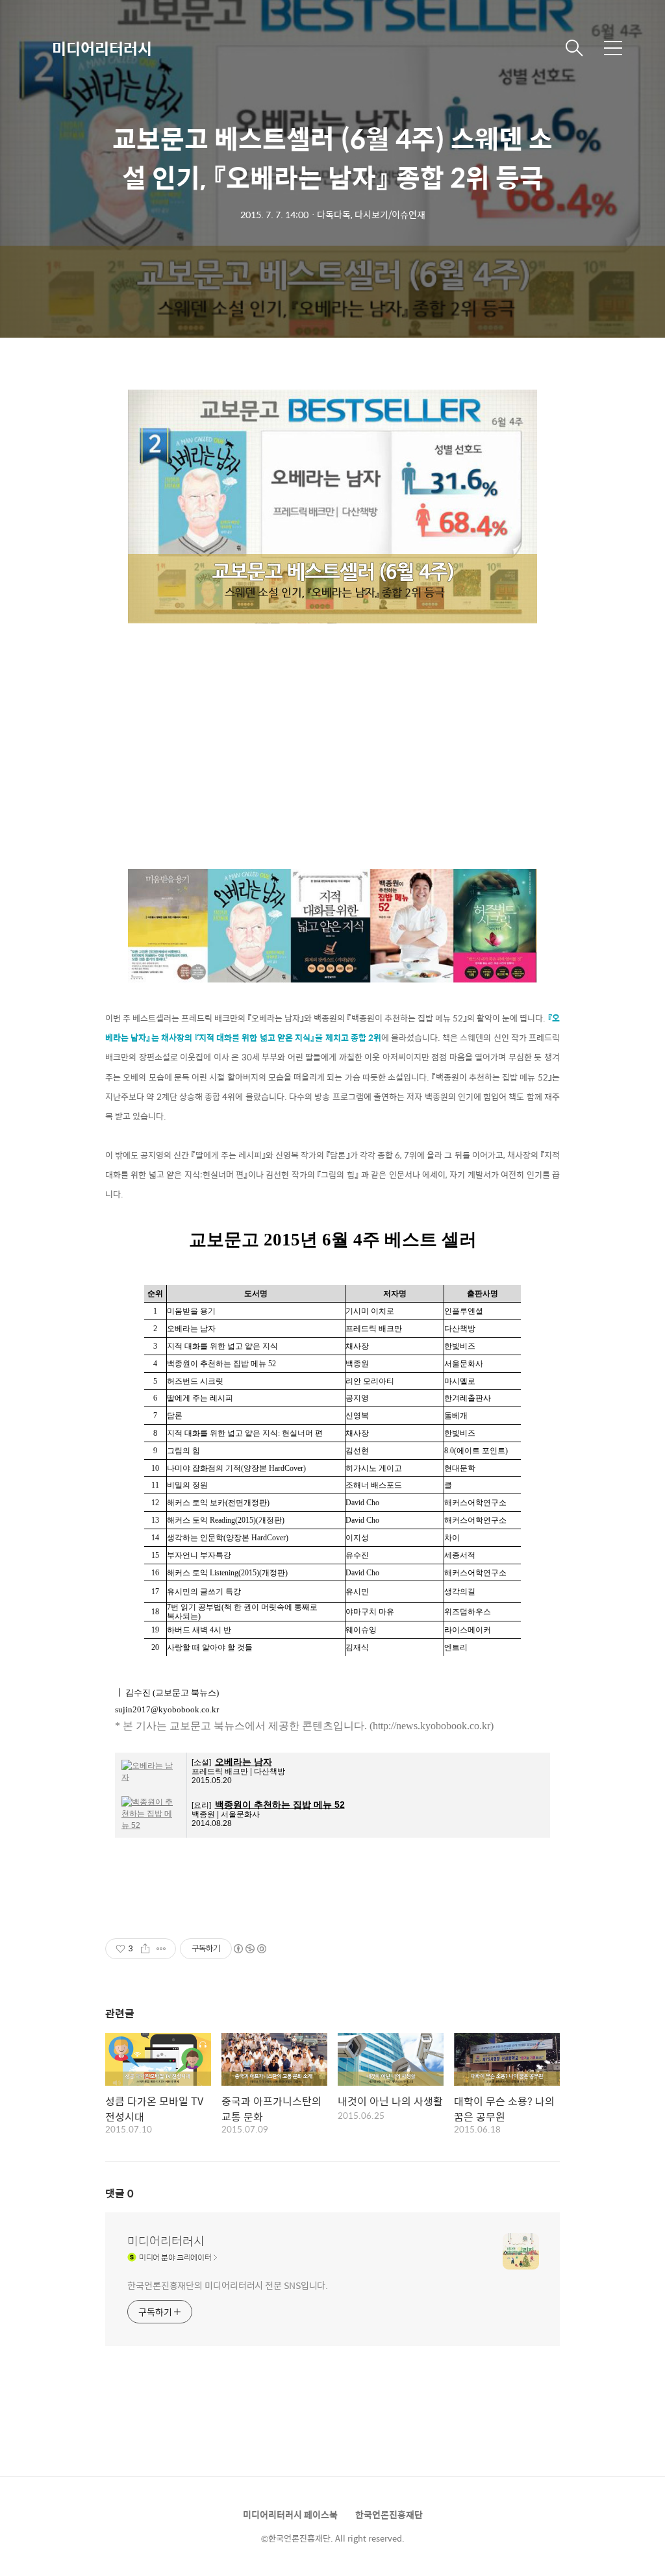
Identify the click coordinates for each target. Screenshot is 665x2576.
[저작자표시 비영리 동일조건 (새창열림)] (249, 1949)
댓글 (119, 2193)
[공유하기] (145, 1949)
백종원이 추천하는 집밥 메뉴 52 (280, 1805)
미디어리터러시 (102, 48)
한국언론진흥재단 (389, 2514)
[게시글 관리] (161, 1949)
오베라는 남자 (244, 1762)
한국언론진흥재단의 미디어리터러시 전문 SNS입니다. (228, 2285)
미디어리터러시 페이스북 (290, 2514)
